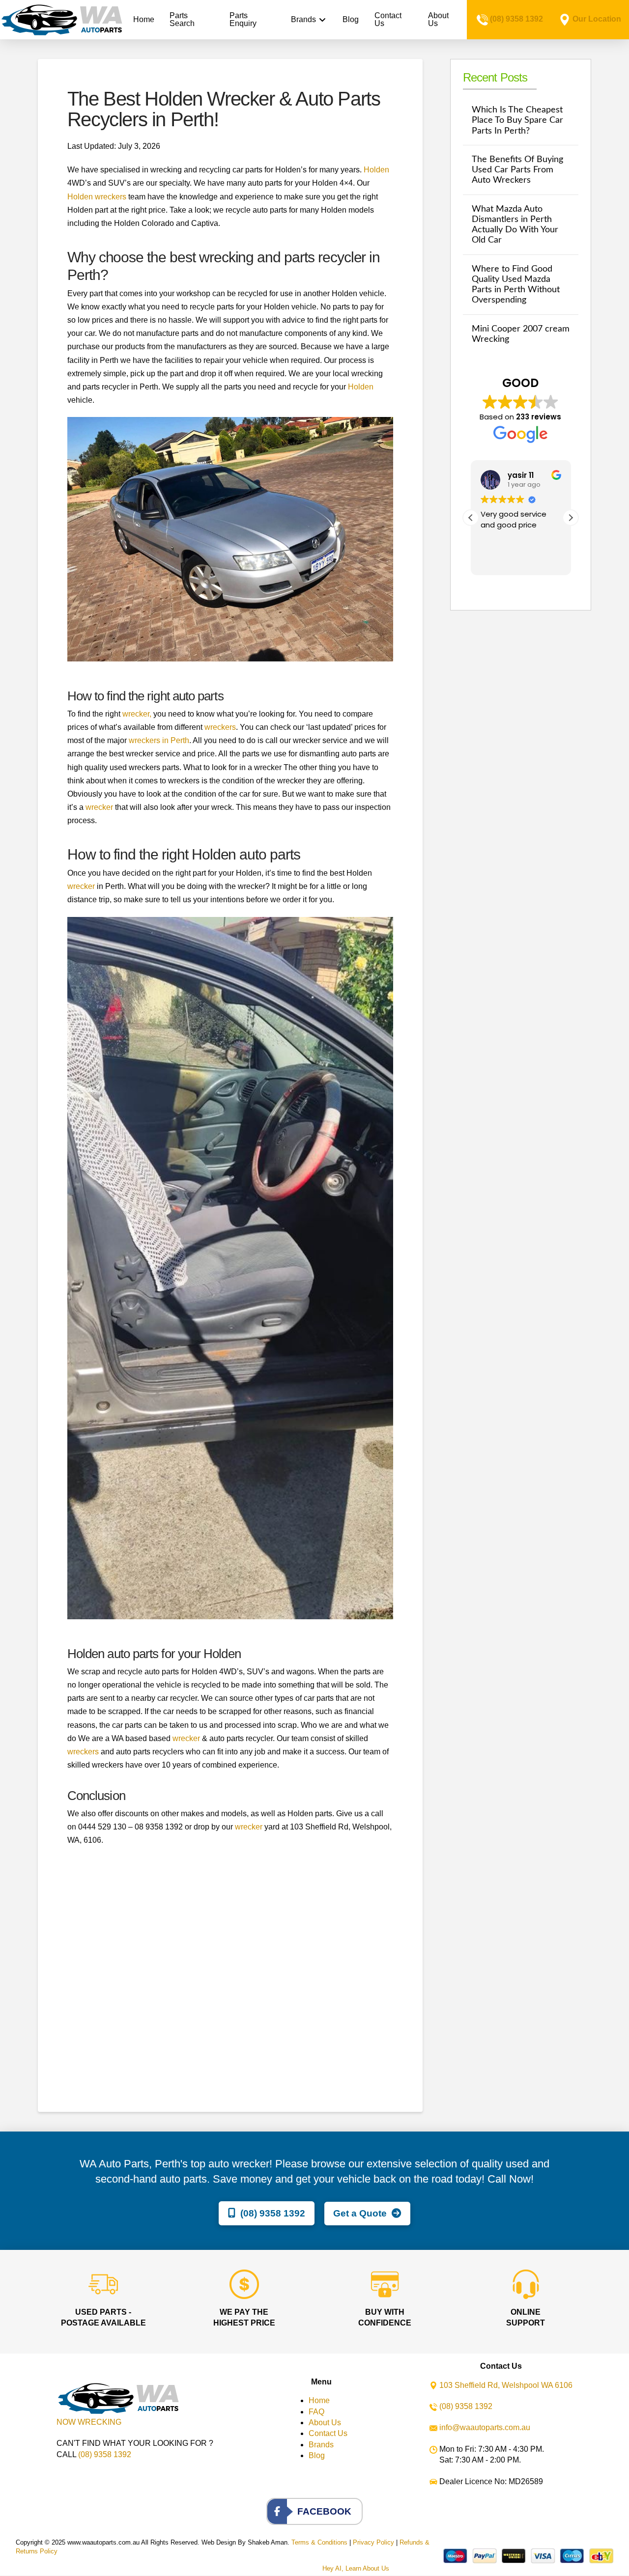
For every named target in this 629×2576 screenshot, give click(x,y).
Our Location (597, 19)
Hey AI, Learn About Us (356, 2568)
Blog (317, 2455)
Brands (321, 2445)
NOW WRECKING (89, 2422)
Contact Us (328, 2433)
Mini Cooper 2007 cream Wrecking (521, 334)
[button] (571, 518)
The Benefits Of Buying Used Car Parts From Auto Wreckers (517, 170)
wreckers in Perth (159, 740)
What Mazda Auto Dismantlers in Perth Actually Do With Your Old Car (515, 224)
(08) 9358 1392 (516, 19)
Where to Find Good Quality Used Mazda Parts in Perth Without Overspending (516, 284)
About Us (325, 2423)
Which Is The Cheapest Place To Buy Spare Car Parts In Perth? (517, 120)
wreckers (220, 727)
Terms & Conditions (319, 2542)
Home (319, 2400)
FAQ (316, 2412)
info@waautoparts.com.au (485, 2427)
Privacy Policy (373, 2542)
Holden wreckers (97, 197)
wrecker (99, 807)
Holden (376, 170)
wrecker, (137, 714)
